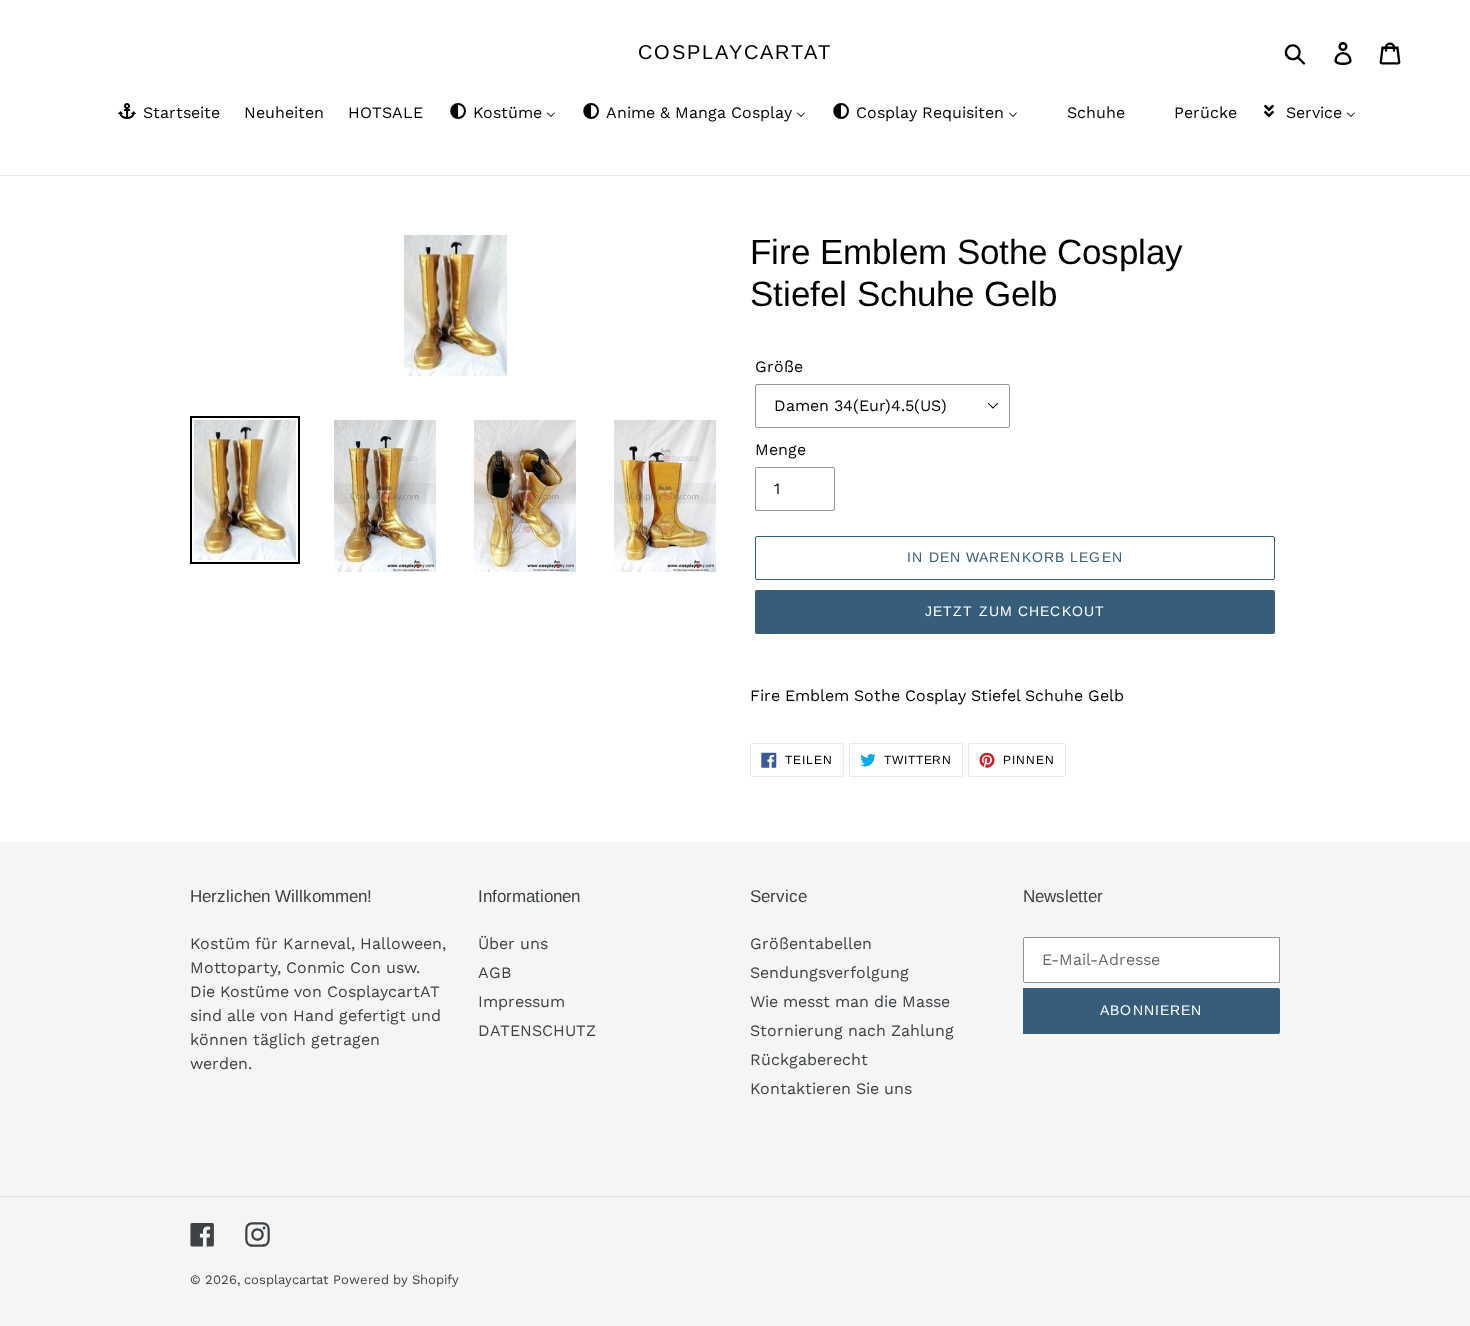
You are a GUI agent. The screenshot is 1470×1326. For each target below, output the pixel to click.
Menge (780, 449)
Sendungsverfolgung (829, 972)
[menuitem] (167, 114)
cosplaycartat (735, 52)
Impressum (521, 1001)
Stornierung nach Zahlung (852, 1030)
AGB (494, 972)
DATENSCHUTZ (537, 1030)
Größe (779, 366)
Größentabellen (811, 943)
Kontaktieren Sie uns (831, 1088)
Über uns (513, 943)
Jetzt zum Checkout (1015, 611)
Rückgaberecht (809, 1059)
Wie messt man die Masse (850, 1001)
